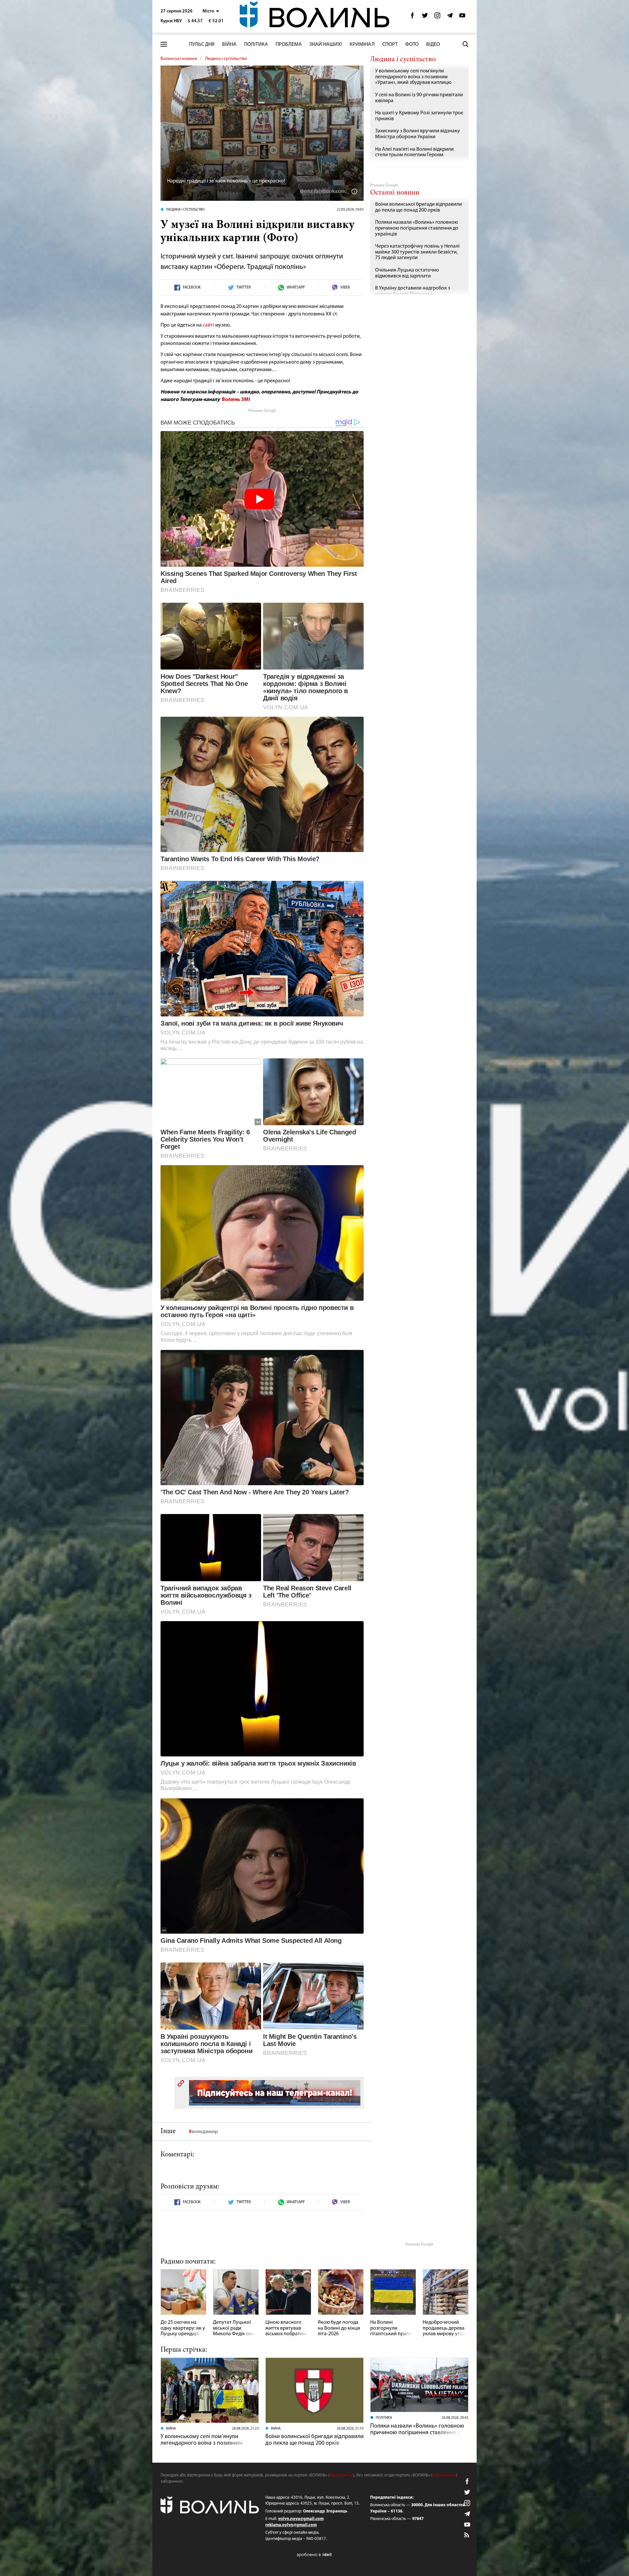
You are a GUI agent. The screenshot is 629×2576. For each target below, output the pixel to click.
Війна (229, 45)
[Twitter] (425, 17)
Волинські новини (179, 59)
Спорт (390, 45)
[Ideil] (314, 2555)
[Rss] (467, 2535)
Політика (256, 45)
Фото (412, 45)
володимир (205, 2132)
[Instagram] (437, 17)
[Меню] (164, 44)
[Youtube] (462, 17)
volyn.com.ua (341, 2475)
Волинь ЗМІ (236, 400)
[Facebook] (412, 17)
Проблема (289, 45)
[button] (211, 11)
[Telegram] (450, 17)
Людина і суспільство (226, 59)
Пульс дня (202, 45)
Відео (433, 45)
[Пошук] (466, 44)
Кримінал (362, 45)
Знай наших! (326, 45)
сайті (209, 325)
